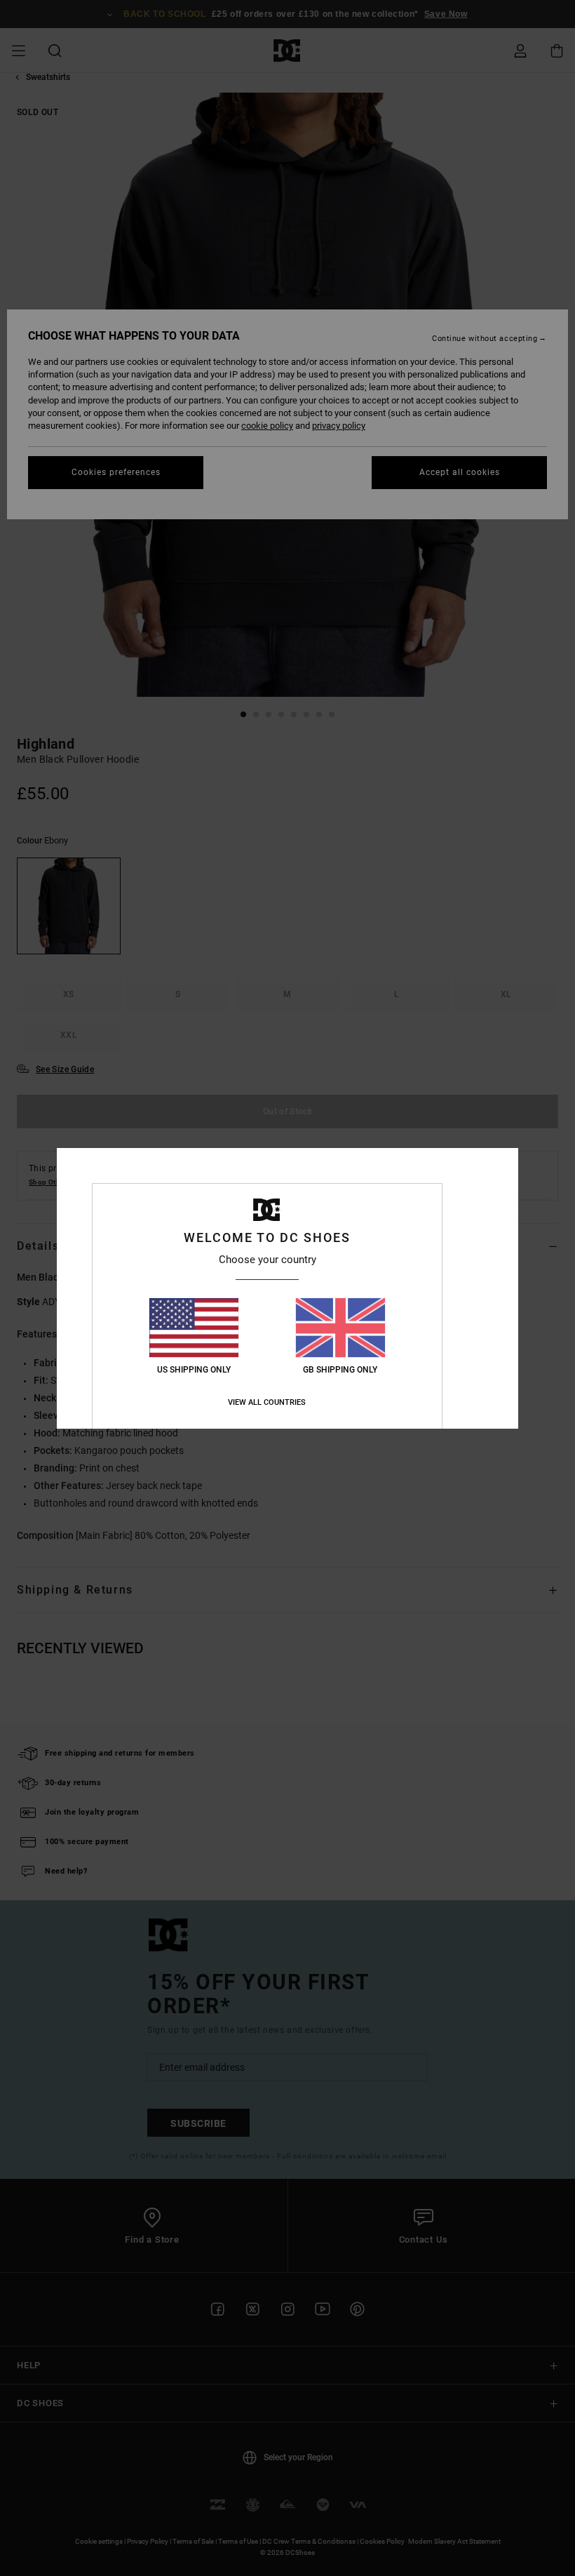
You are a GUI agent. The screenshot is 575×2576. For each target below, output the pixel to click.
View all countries (267, 1402)
